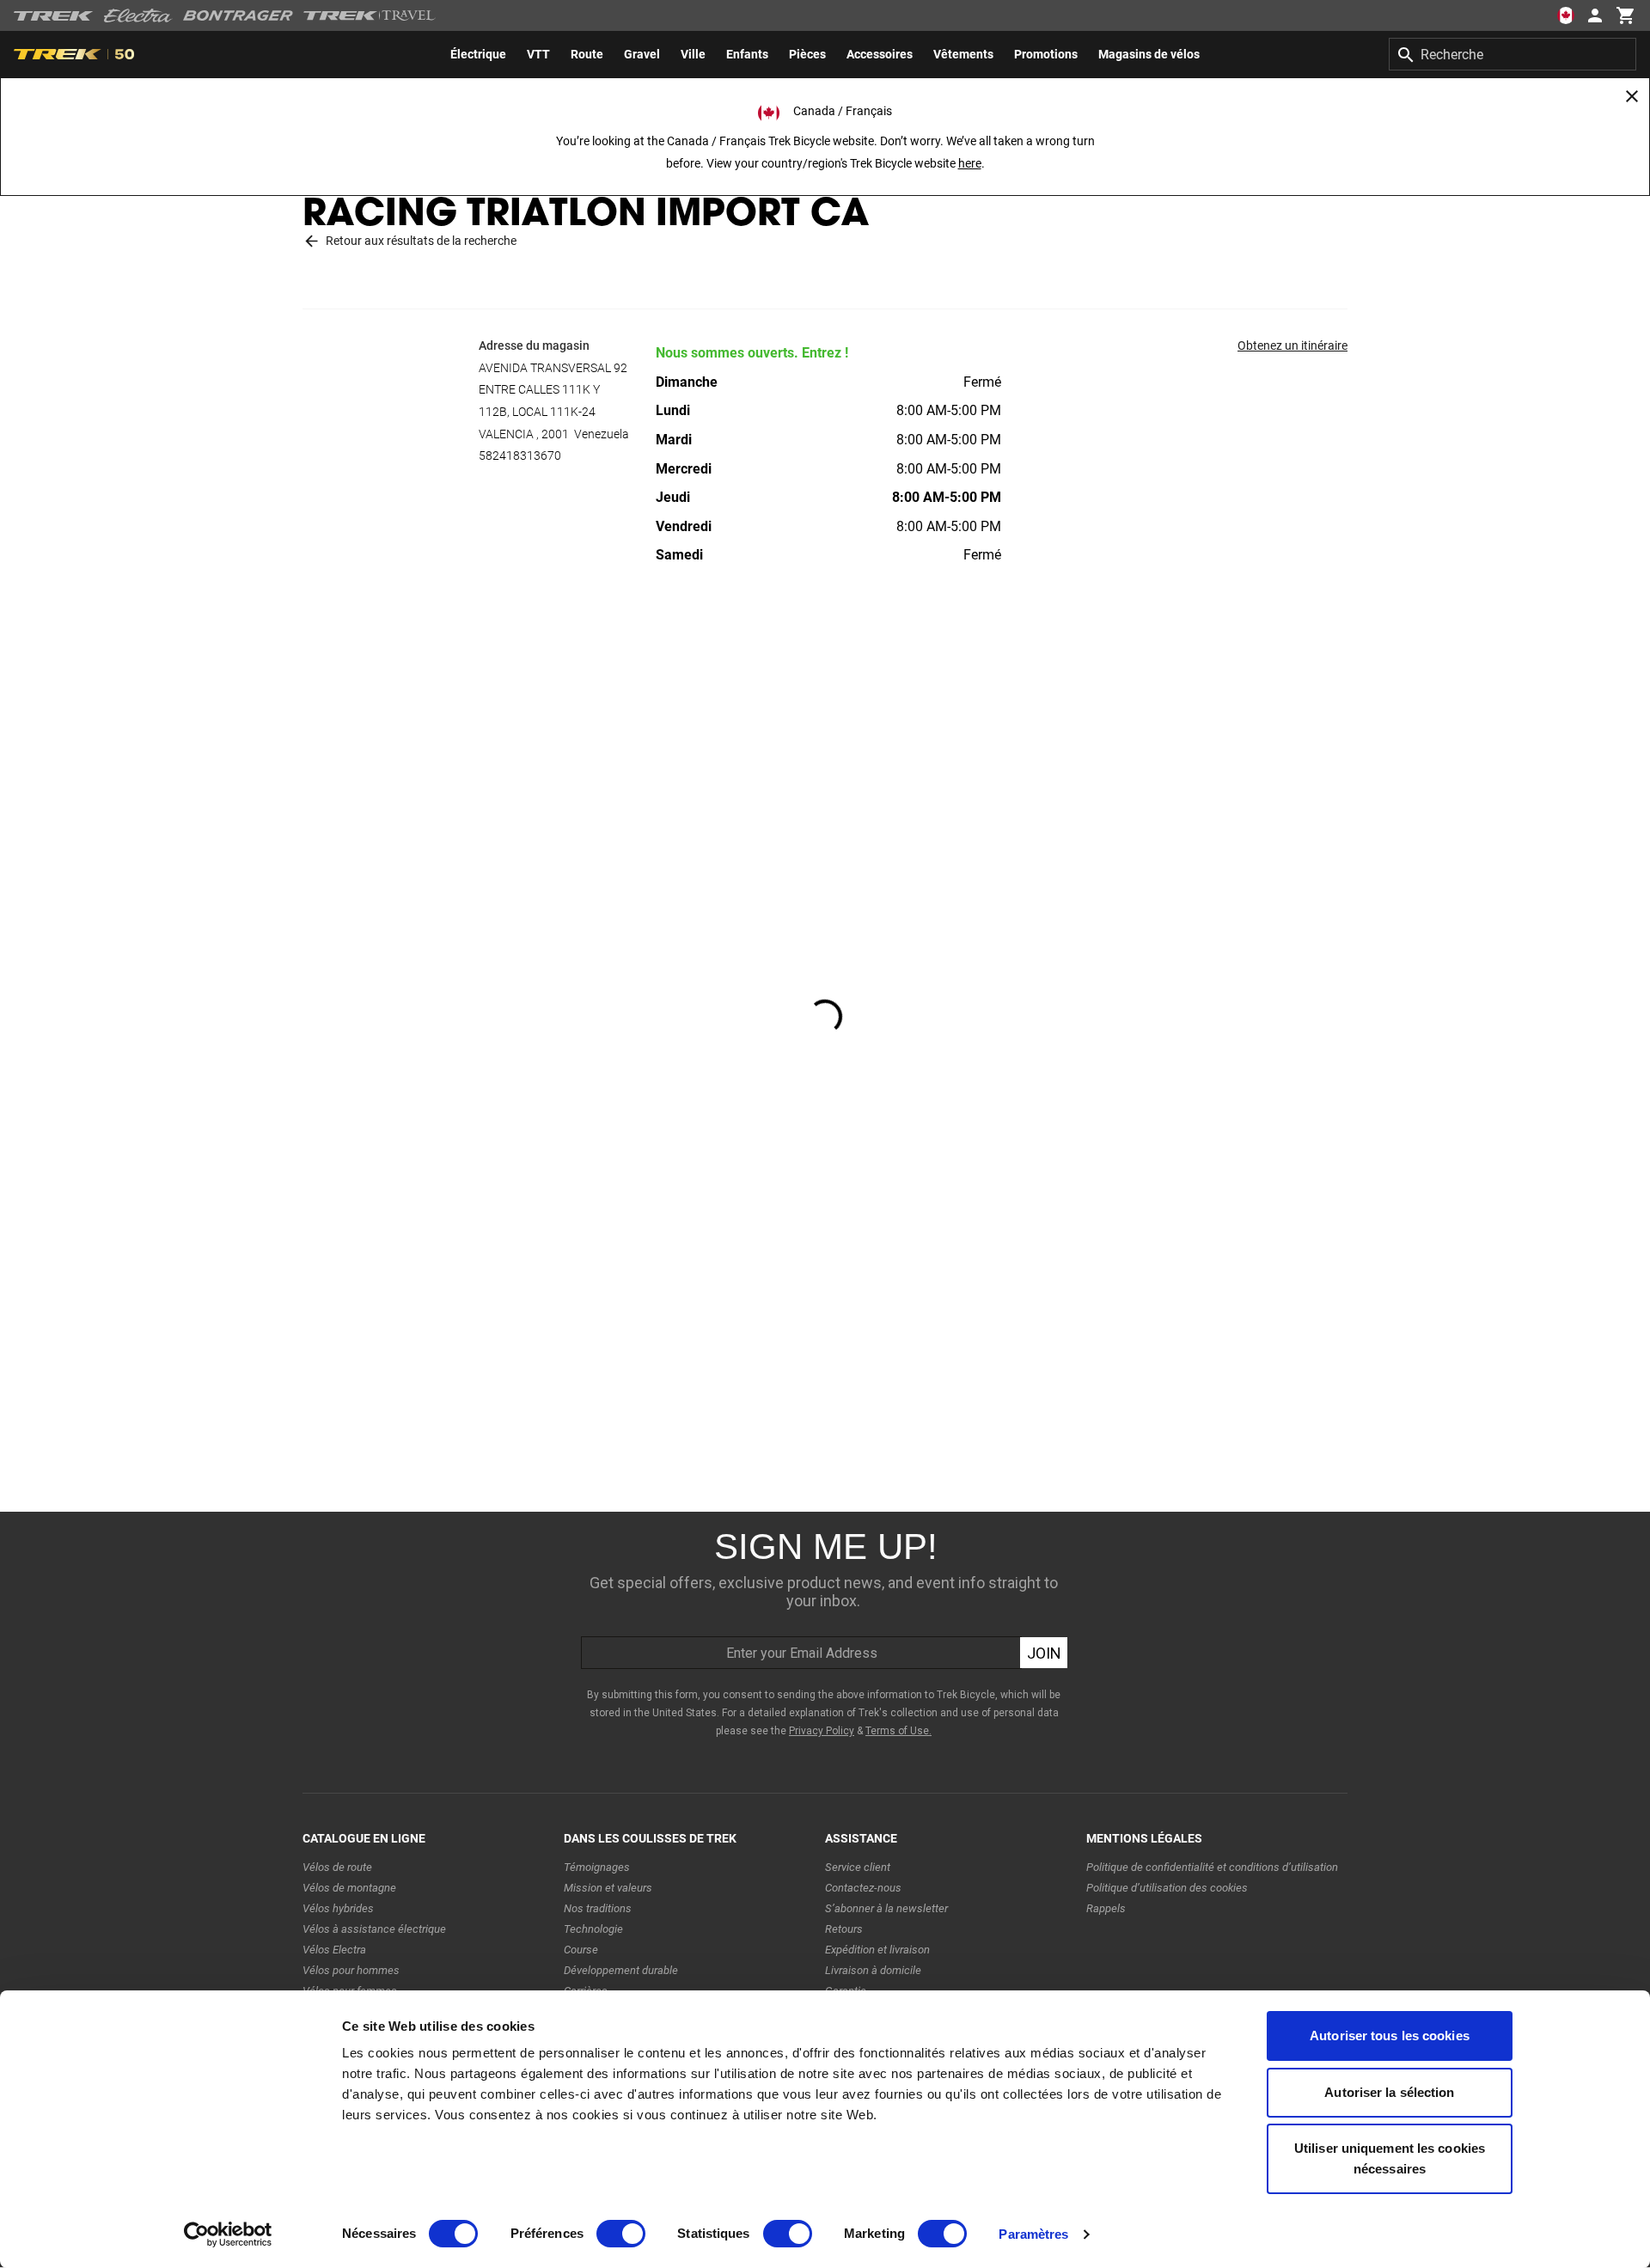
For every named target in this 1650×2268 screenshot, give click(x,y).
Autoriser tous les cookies (1390, 2036)
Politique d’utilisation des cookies (1167, 1888)
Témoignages (597, 1867)
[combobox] (1512, 54)
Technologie (593, 1929)
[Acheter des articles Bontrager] (238, 15)
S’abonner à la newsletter (886, 1908)
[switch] (621, 2234)
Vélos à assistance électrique (374, 1929)
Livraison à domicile (873, 1970)
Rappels (1106, 1908)
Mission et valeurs (608, 1888)
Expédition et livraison (877, 1950)
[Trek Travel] (370, 15)
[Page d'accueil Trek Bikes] (54, 16)
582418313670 (520, 455)
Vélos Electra (334, 1950)
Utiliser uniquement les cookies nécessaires (1390, 2158)
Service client (858, 1867)
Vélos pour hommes (351, 1970)
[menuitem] (478, 54)
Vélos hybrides (338, 1908)
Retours (844, 1929)
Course (581, 1950)
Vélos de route (337, 1867)
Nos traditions (598, 1908)
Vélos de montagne (349, 1888)
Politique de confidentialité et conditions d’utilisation (1212, 1867)
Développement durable (621, 1970)
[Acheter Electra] (138, 15)
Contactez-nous (863, 1888)
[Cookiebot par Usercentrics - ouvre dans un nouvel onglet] (228, 2234)
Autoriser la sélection (1389, 2092)
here (970, 163)
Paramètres (1033, 2234)
